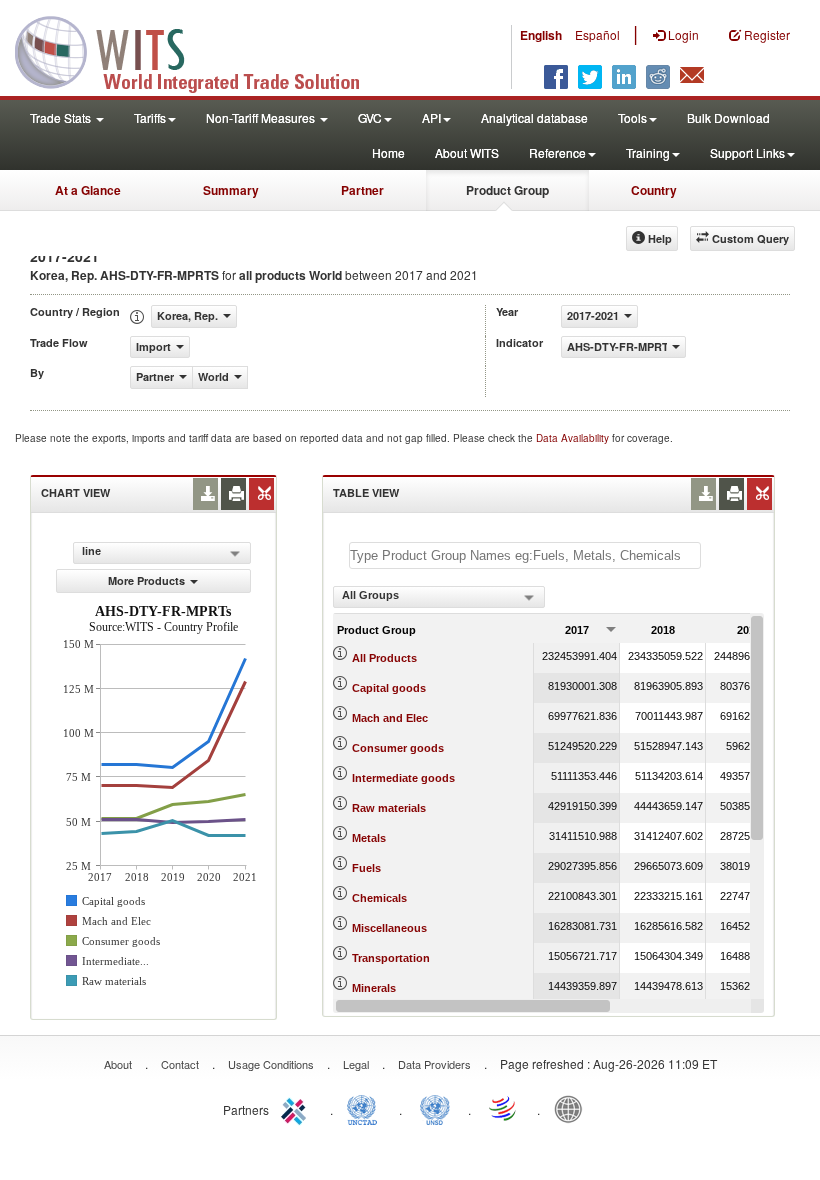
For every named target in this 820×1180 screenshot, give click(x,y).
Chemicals (379, 898)
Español (597, 34)
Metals (369, 838)
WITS (200, 50)
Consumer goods (398, 748)
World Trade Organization (504, 1108)
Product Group (507, 190)
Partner (362, 190)
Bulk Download (728, 117)
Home (388, 152)
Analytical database (534, 117)
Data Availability (574, 438)
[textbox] (525, 555)
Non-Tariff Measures (262, 117)
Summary (231, 190)
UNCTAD (366, 1108)
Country (654, 190)
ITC (297, 1108)
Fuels (366, 868)
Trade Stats (62, 117)
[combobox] (439, 597)
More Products (146, 580)
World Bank (573, 1108)
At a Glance (88, 190)
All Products (384, 658)
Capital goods (389, 688)
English (541, 35)
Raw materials (389, 808)
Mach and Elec (390, 718)
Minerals (374, 988)
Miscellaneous (389, 928)
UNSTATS (435, 1108)
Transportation (391, 958)
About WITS (467, 152)
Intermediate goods (403, 778)
